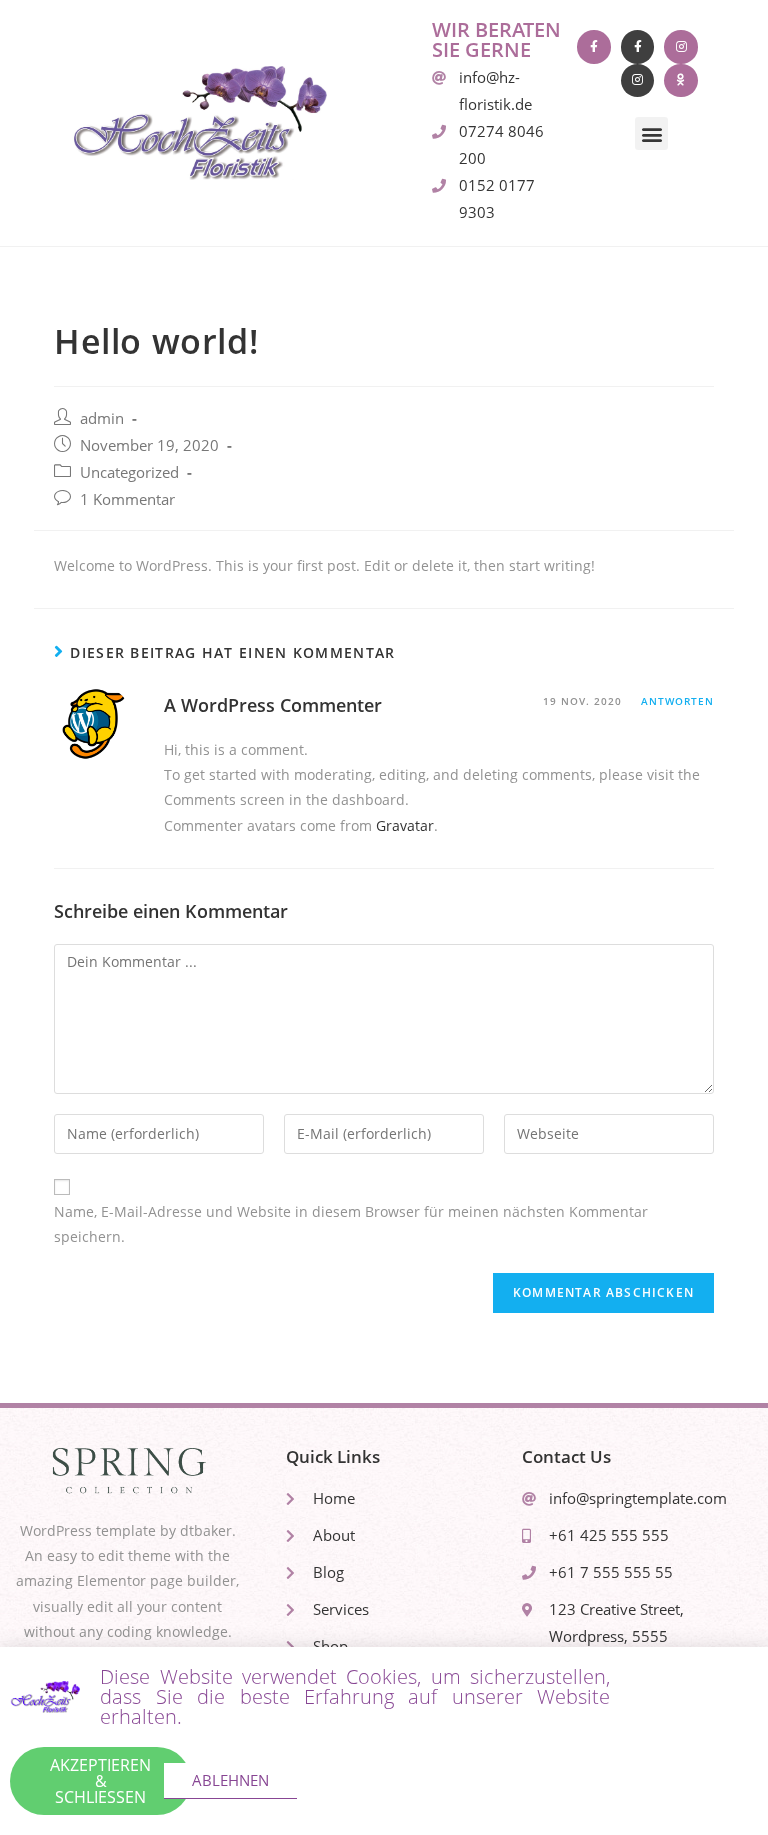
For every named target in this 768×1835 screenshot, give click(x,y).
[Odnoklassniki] (681, 81)
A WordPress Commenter (273, 705)
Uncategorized (129, 472)
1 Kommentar (127, 499)
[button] (651, 133)
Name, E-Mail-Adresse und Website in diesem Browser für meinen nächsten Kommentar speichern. (351, 1224)
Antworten (677, 701)
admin (102, 418)
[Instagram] (681, 47)
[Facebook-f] (594, 47)
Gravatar (405, 825)
